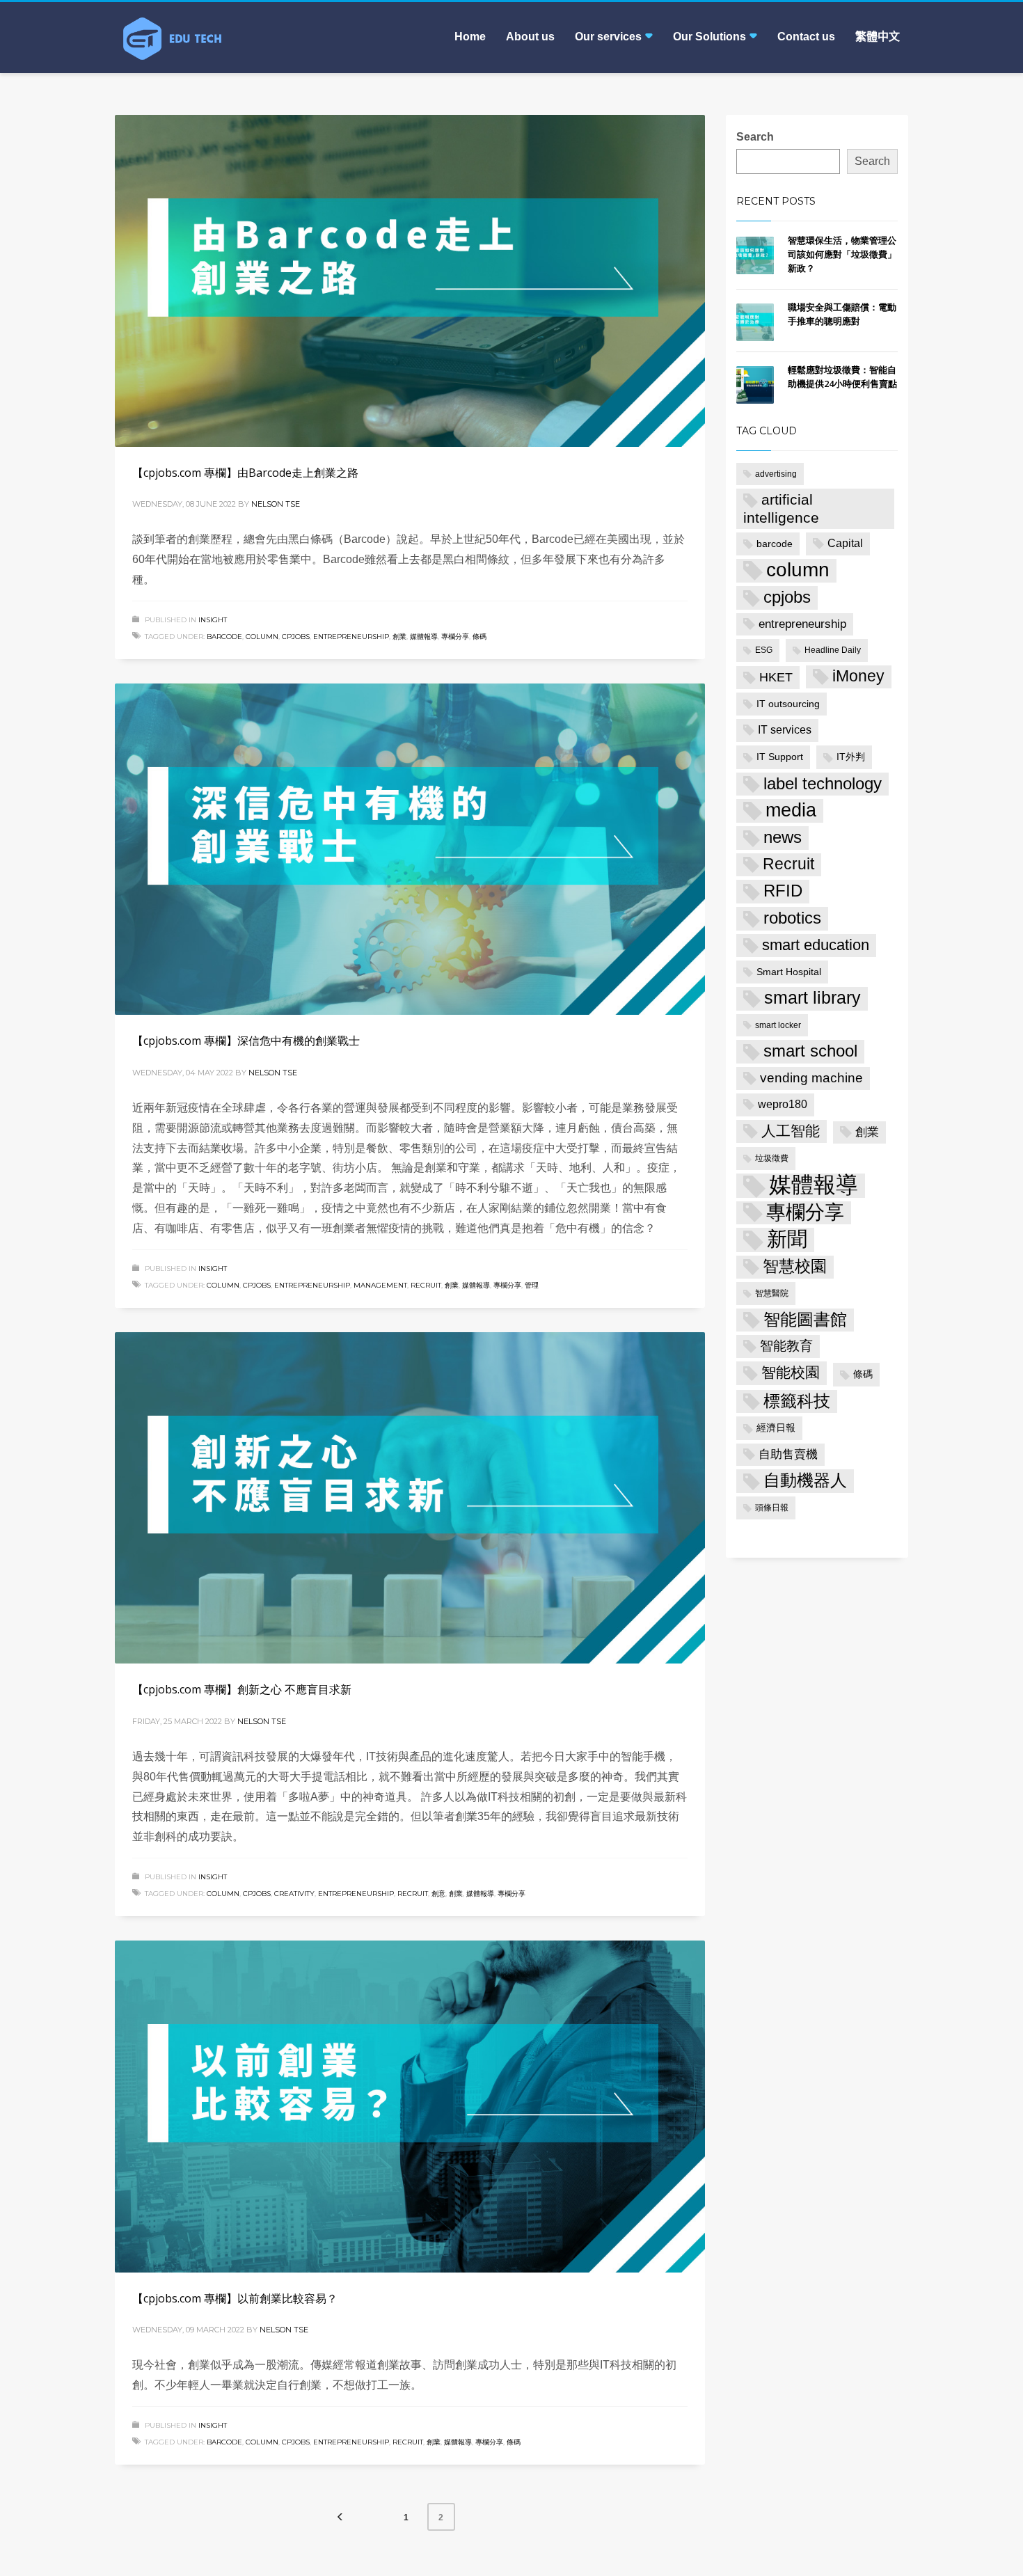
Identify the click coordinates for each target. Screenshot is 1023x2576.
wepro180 (783, 1104)
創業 (399, 637)
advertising (776, 474)
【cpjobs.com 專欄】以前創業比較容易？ (235, 2298)
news (783, 837)
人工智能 (791, 1131)
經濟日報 (776, 1428)
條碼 (479, 637)
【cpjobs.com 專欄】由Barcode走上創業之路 (245, 473)
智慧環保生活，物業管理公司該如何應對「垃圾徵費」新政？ (842, 254)
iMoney (858, 676)
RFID (783, 891)
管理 (532, 1285)
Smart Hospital (789, 972)
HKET (776, 677)
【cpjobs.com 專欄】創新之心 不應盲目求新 (242, 1689)
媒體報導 (424, 637)
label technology (823, 784)
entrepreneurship (351, 637)
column (262, 637)
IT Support (780, 757)
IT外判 (851, 757)
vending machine (811, 1078)
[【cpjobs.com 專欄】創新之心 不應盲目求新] (410, 1498)
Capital (845, 543)
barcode (224, 637)
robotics (792, 918)
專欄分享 (455, 637)
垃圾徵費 (772, 1158)
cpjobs (296, 637)
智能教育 (786, 1346)
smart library (812, 998)
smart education (816, 945)
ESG (764, 650)
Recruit (426, 1285)
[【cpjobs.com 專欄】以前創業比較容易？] (410, 2106)
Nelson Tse (276, 504)
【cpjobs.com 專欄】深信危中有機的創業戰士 (246, 1041)
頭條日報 (772, 1508)
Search (755, 137)
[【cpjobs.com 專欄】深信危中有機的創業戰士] (410, 849)
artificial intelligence (781, 508)
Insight (213, 620)
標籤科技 (797, 1401)
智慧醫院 (772, 1293)
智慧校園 (795, 1266)
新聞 (787, 1239)
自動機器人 (805, 1480)
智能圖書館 (805, 1319)
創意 (438, 1894)
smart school (810, 1051)
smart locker (778, 1025)
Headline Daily (833, 650)
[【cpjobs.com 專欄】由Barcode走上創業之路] (410, 280)
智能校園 (791, 1373)
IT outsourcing (788, 704)
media (791, 810)
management (380, 1285)
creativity (294, 1894)
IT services (785, 730)
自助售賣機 (788, 1454)
